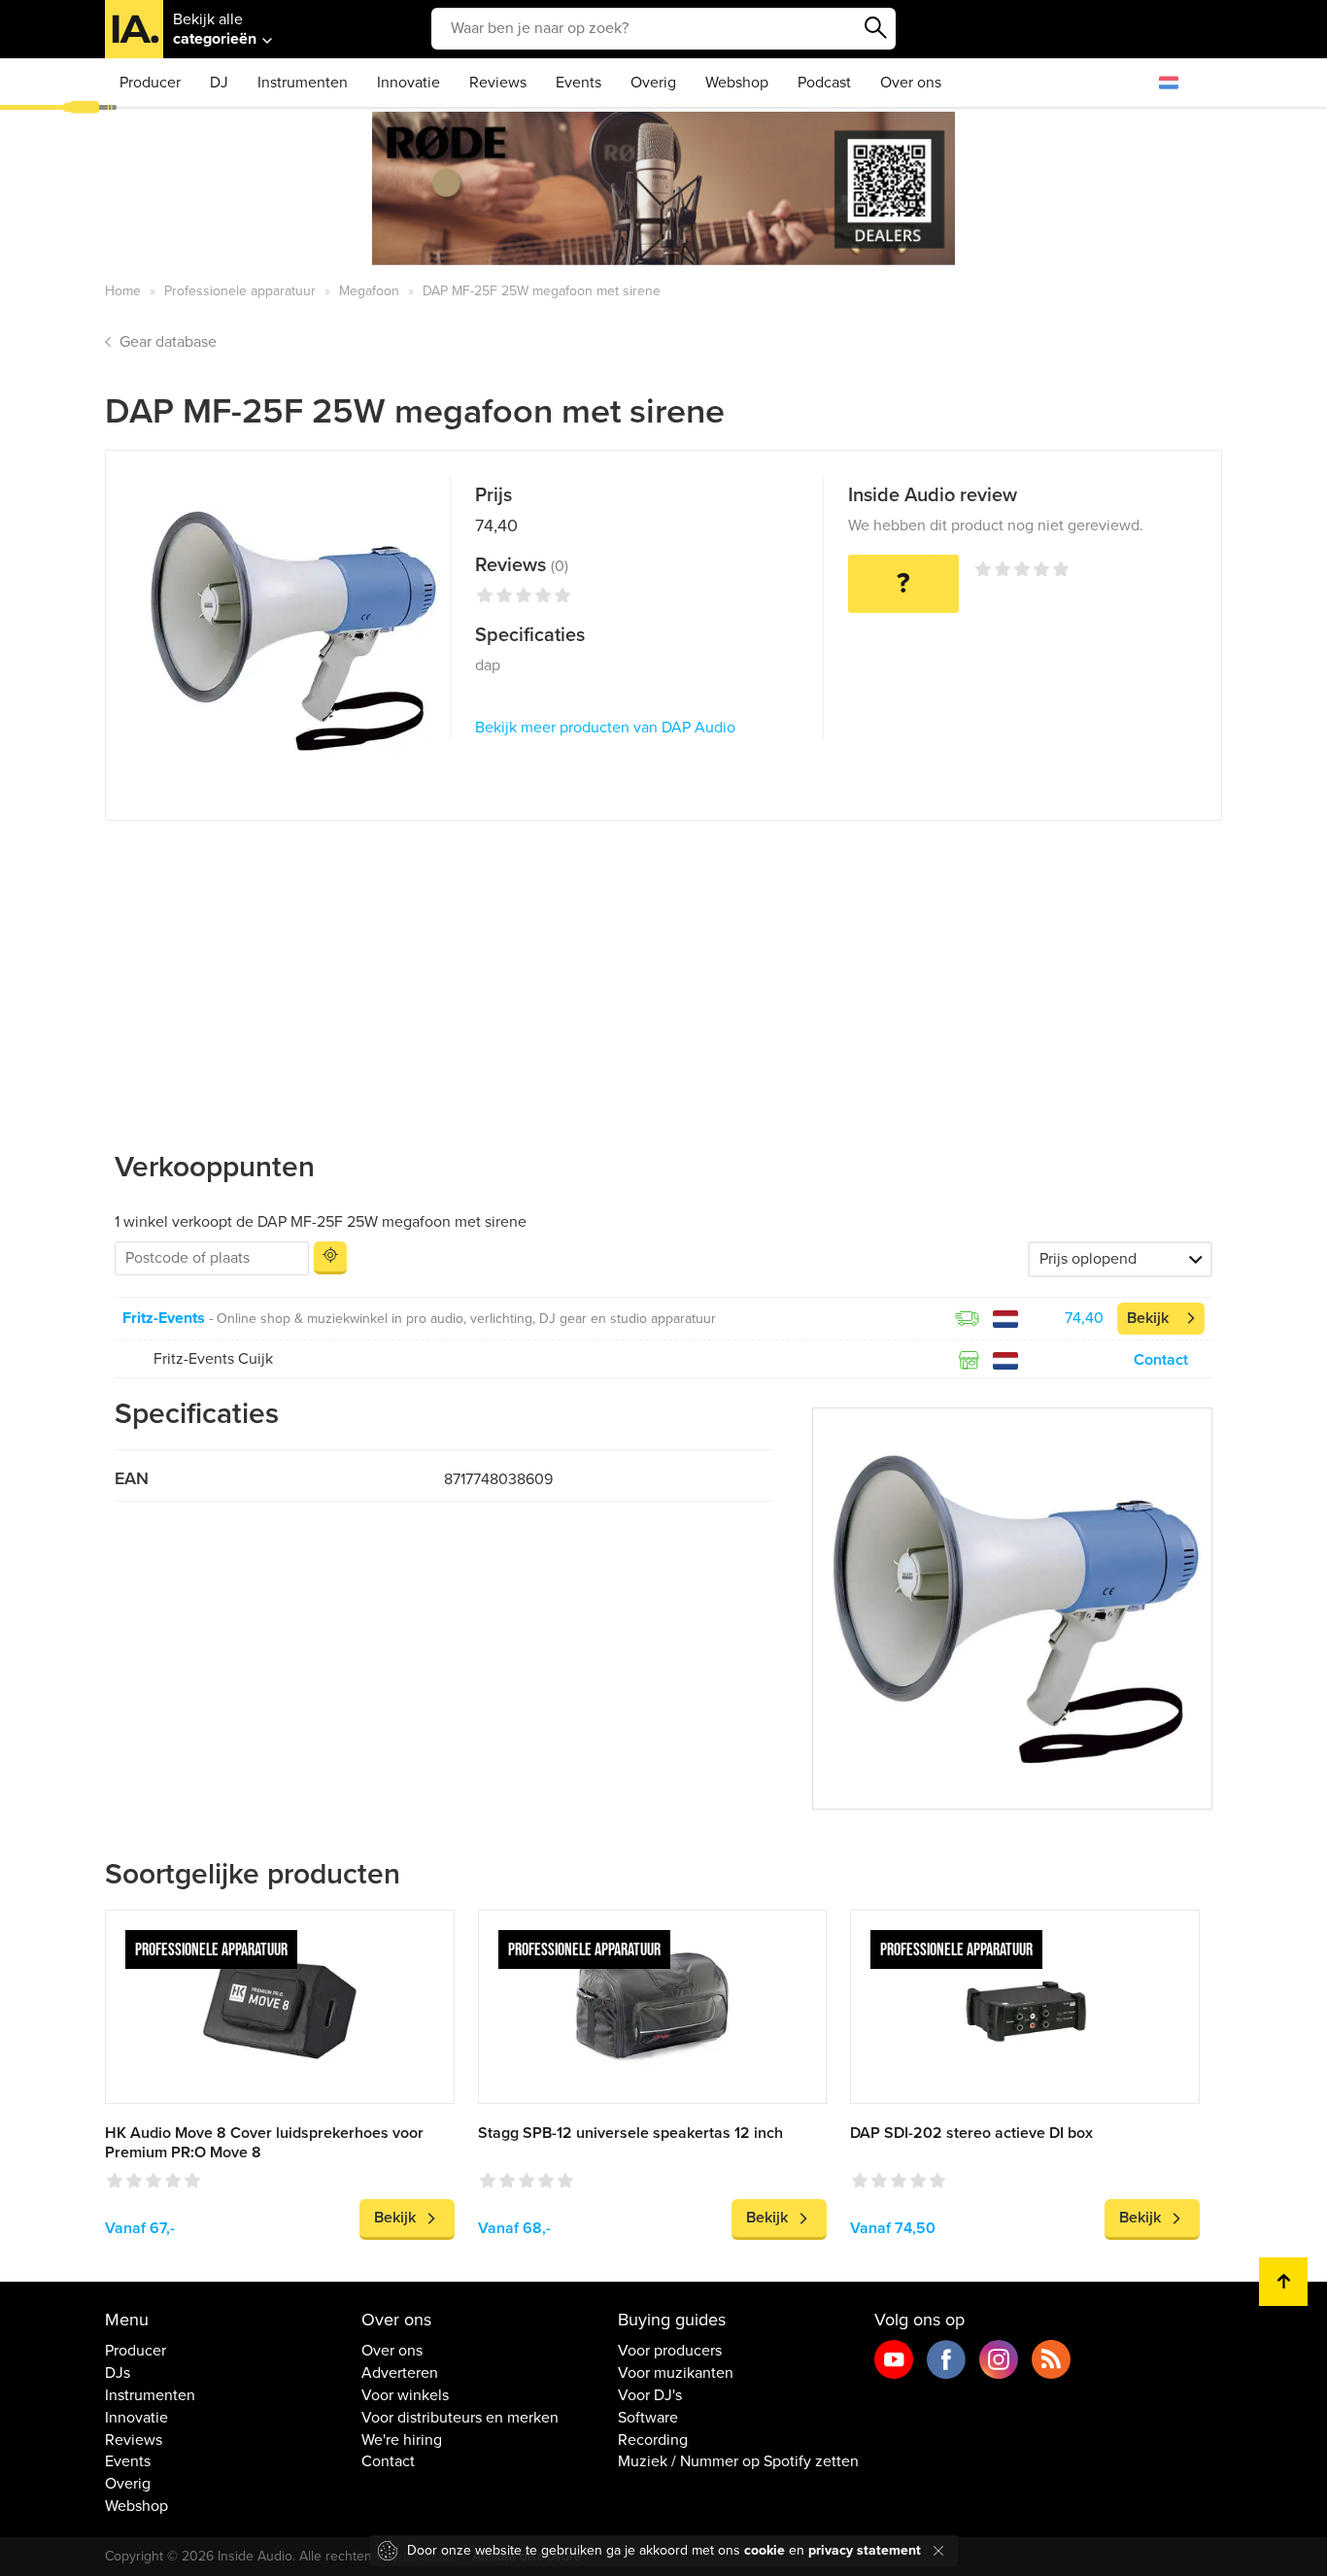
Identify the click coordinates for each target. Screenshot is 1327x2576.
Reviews (498, 83)
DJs (118, 2373)
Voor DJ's (650, 2395)
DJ (219, 83)
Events (578, 83)
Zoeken (876, 28)
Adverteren (400, 2373)
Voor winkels (405, 2395)
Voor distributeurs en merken (460, 2418)
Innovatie (408, 83)
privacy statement (865, 2550)
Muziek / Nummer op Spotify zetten (738, 2461)
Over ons (911, 83)
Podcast (824, 83)
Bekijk (1148, 1318)
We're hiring (402, 2440)
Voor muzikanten (676, 2373)
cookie (765, 2550)
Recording (653, 2440)
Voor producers (670, 2351)
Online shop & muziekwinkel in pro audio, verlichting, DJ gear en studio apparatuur (466, 1319)
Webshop (737, 83)
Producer (150, 83)
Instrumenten (303, 83)
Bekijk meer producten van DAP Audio (605, 728)
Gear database (168, 342)
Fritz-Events (164, 1318)
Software (648, 2418)
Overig (653, 83)
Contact (1161, 1360)
